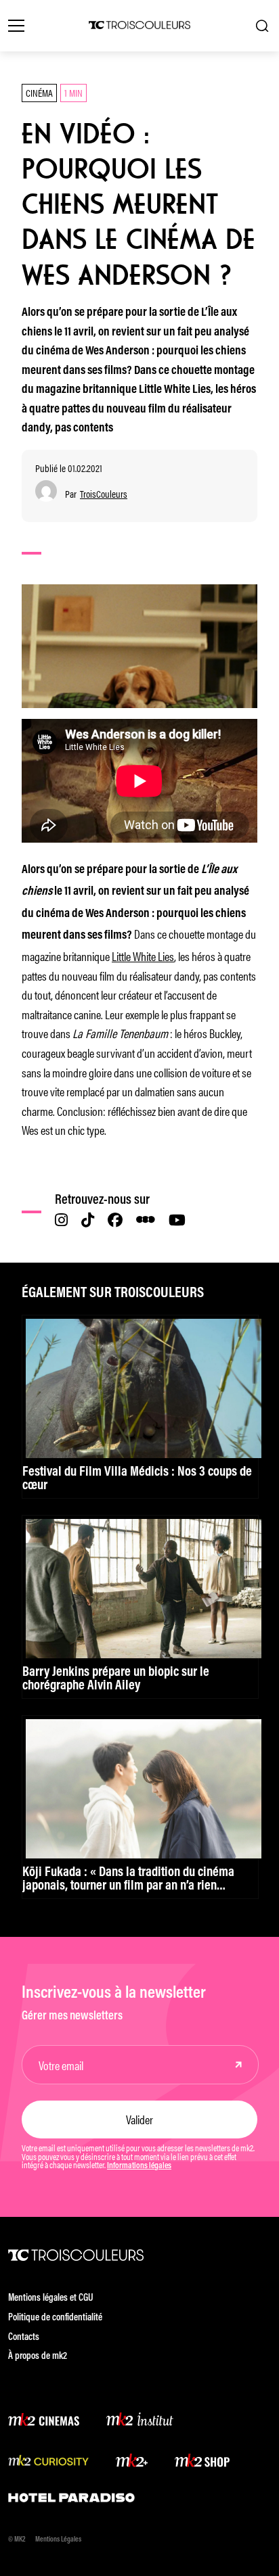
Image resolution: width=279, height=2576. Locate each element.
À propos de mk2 (38, 2357)
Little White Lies (143, 956)
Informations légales (139, 2166)
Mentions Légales (58, 2540)
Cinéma (39, 92)
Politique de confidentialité (55, 2318)
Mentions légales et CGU (51, 2298)
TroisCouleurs (104, 494)
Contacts (24, 2338)
